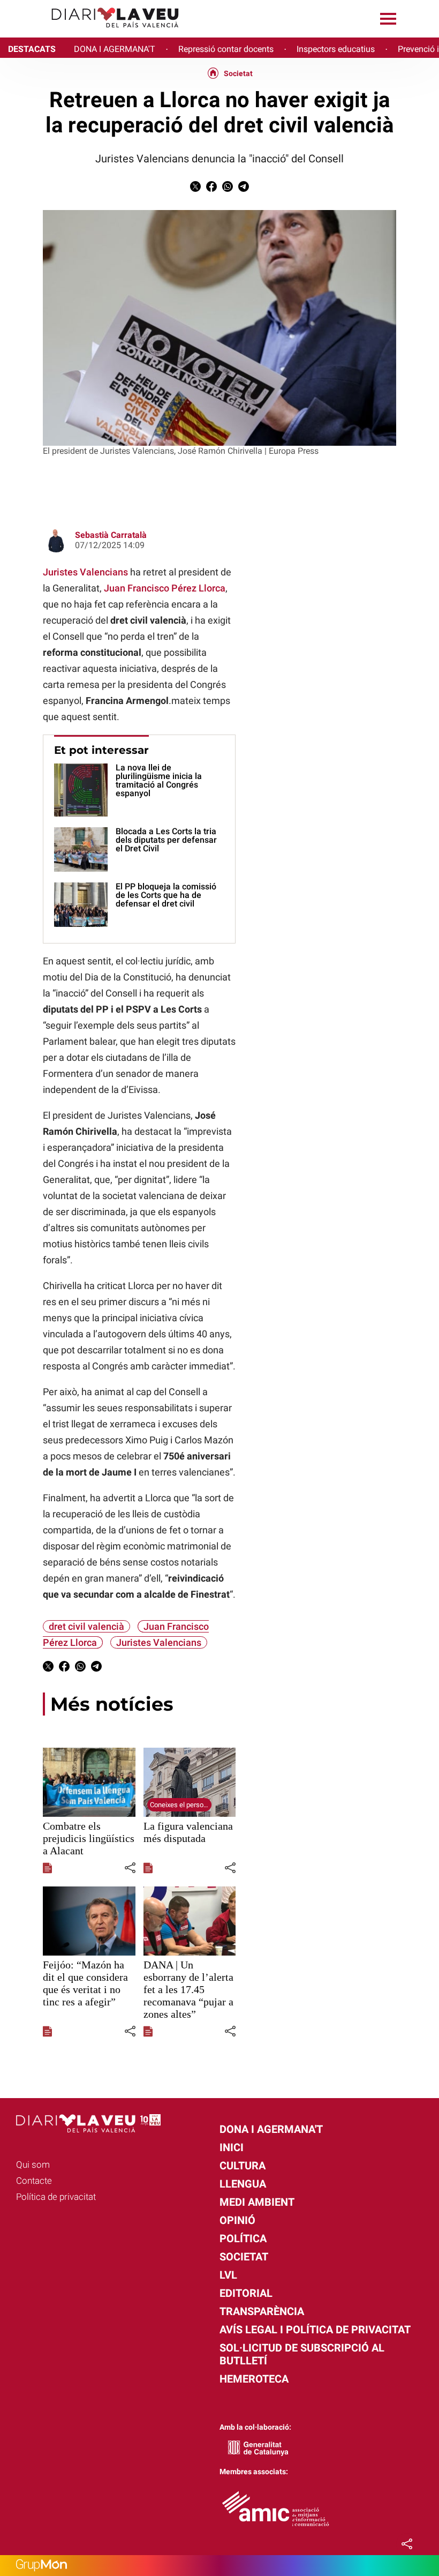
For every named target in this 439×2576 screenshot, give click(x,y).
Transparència (262, 2311)
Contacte (34, 2181)
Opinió (237, 2220)
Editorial (246, 2293)
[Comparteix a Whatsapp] (228, 189)
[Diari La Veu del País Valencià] (94, 32)
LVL (228, 2275)
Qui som (33, 2165)
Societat (238, 73)
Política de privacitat (56, 2197)
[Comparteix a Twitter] (195, 189)
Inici (232, 2147)
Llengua (243, 2184)
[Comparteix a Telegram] (244, 189)
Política (243, 2238)
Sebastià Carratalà (111, 535)
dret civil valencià (86, 1626)
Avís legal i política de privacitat (315, 2330)
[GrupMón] (219, 2566)
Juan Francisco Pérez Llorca (165, 588)
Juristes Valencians (85, 572)
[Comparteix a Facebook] (211, 189)
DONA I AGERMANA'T (115, 49)
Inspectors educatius (336, 49)
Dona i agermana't (271, 2129)
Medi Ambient (257, 2202)
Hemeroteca (254, 2379)
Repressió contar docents (226, 49)
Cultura (243, 2166)
